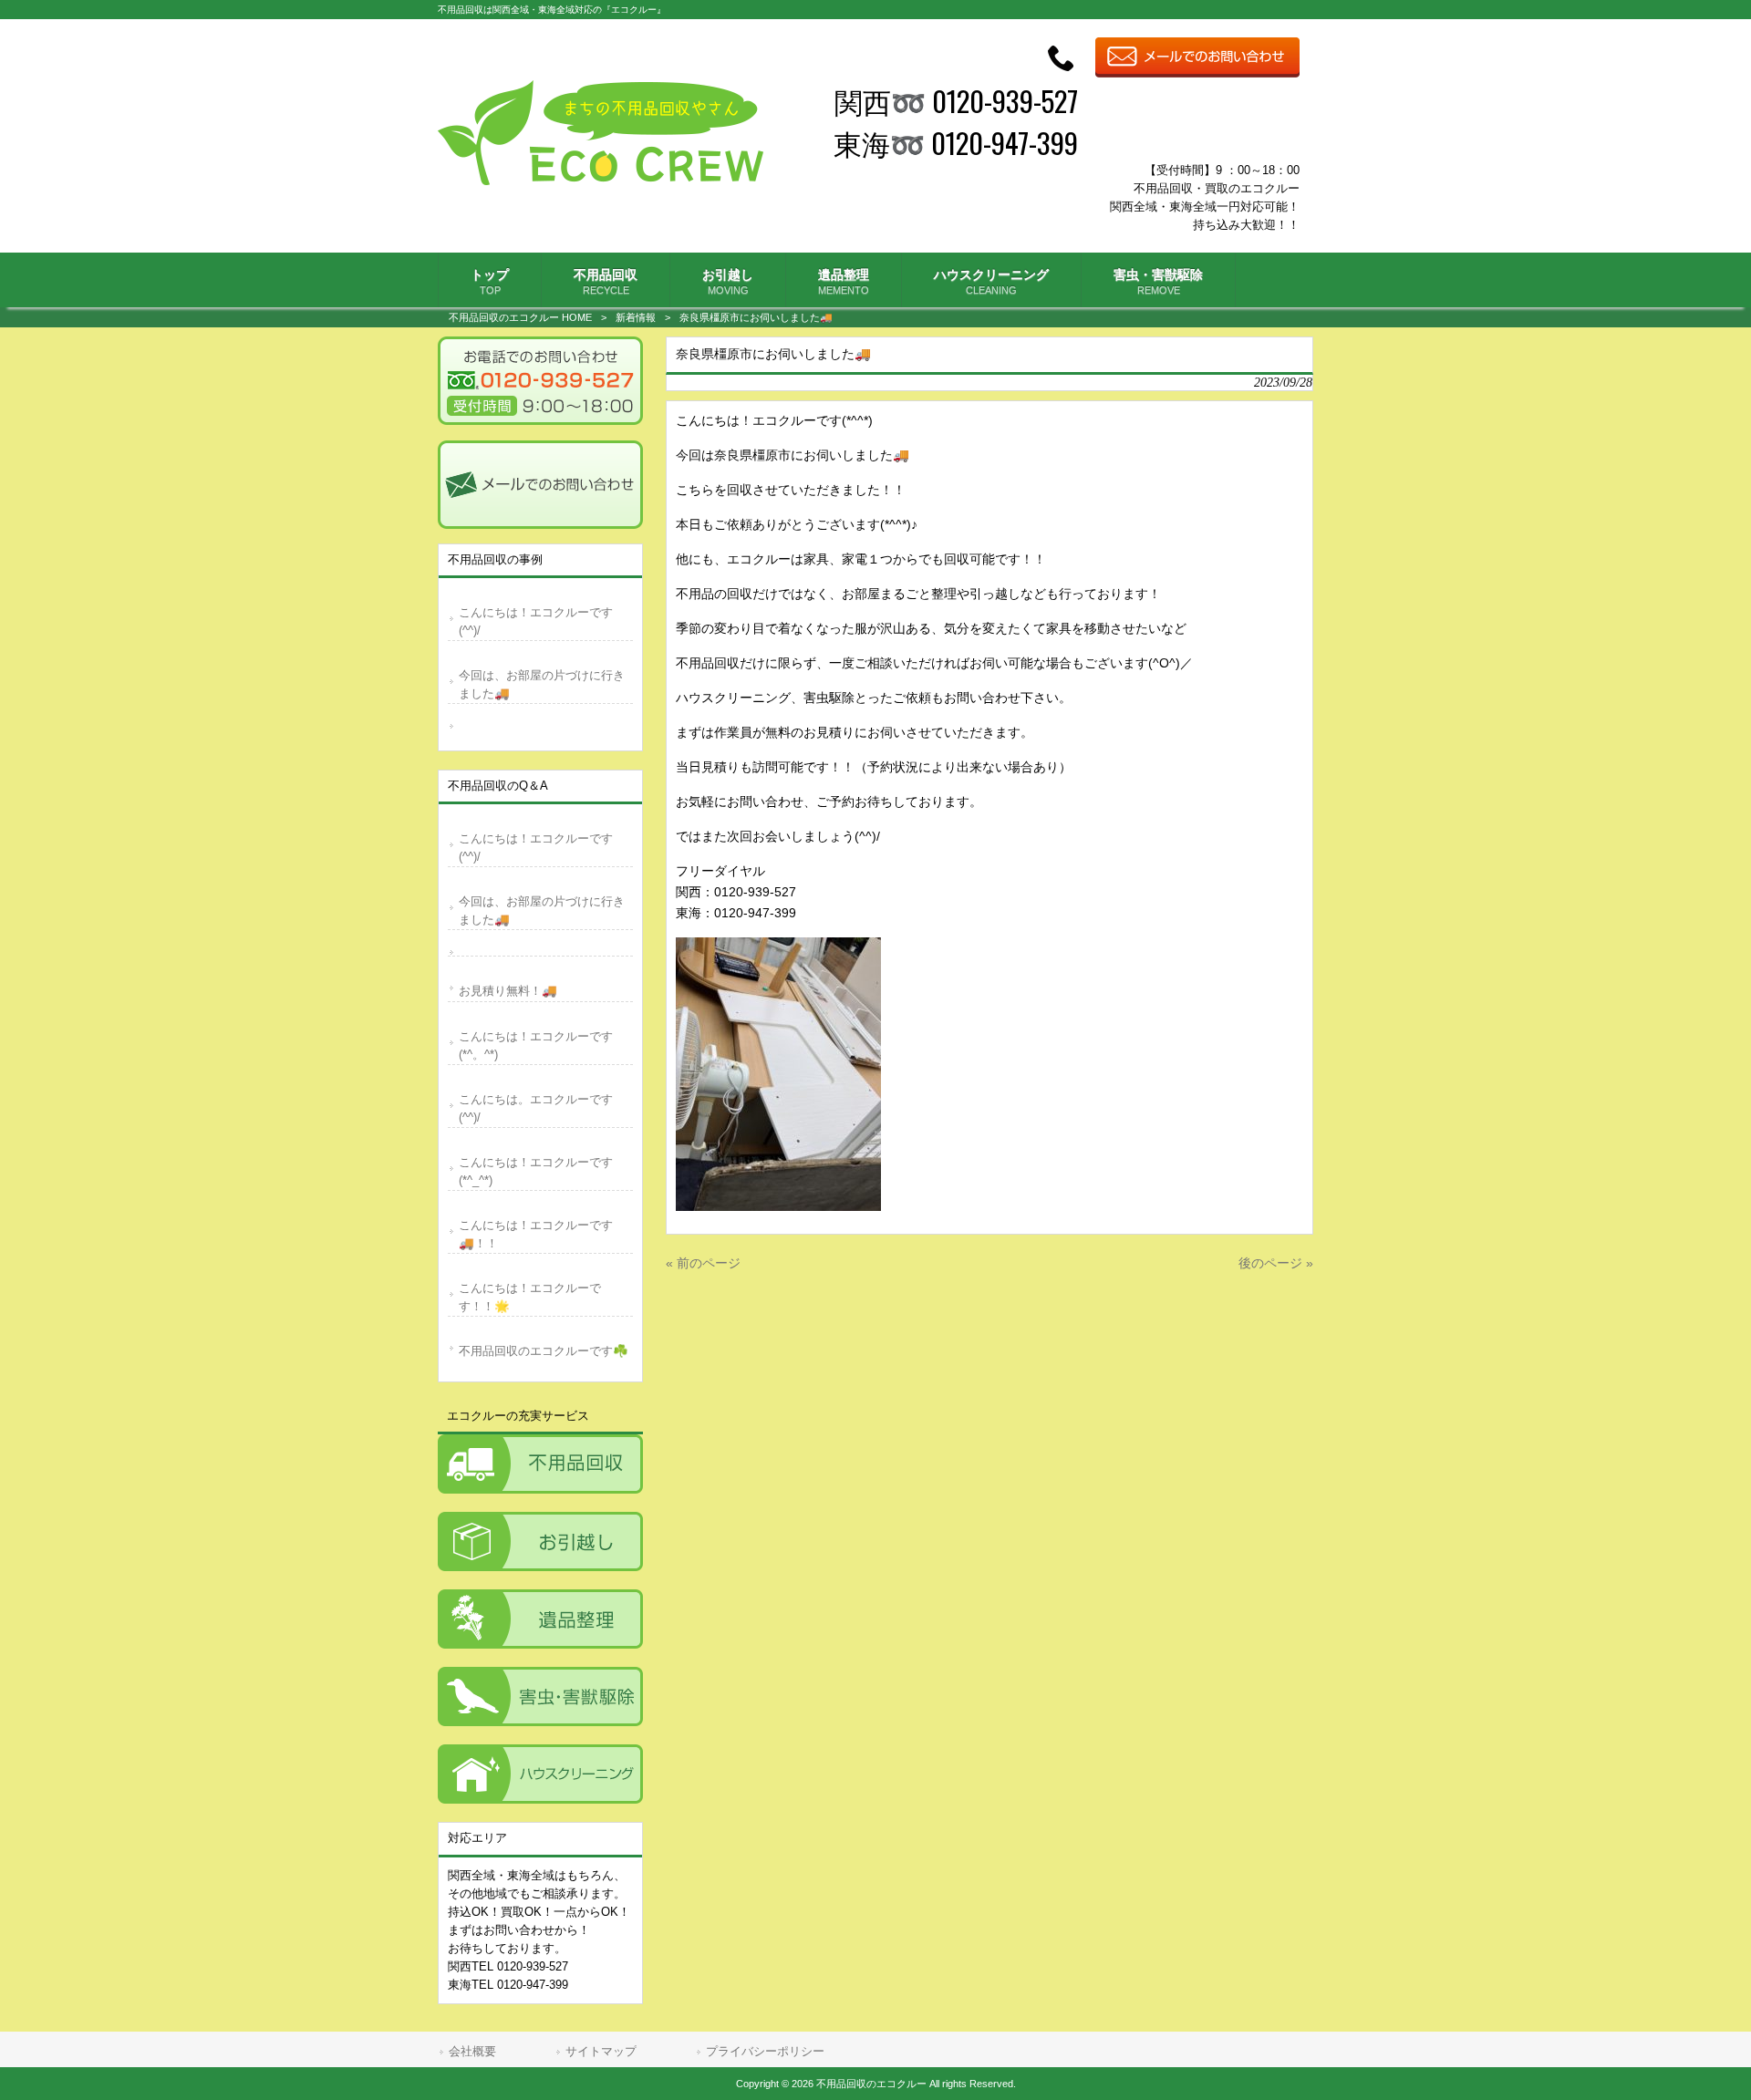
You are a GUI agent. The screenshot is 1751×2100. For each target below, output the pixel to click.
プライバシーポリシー (765, 2051)
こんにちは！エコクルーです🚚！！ (536, 1234)
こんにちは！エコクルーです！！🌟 (530, 1297)
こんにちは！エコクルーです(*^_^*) (536, 1171)
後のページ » (1276, 1263)
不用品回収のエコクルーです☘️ (544, 1351)
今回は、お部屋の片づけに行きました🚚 (542, 684)
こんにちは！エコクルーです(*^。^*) (536, 1045)
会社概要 (472, 2051)
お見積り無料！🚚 (508, 991)
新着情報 (636, 317)
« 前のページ (703, 1263)
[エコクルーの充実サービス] (540, 1464)
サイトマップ (601, 2051)
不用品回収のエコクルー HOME (520, 317)
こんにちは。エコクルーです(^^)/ (536, 1108)
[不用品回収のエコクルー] (601, 181)
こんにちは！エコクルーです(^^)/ (536, 621)
